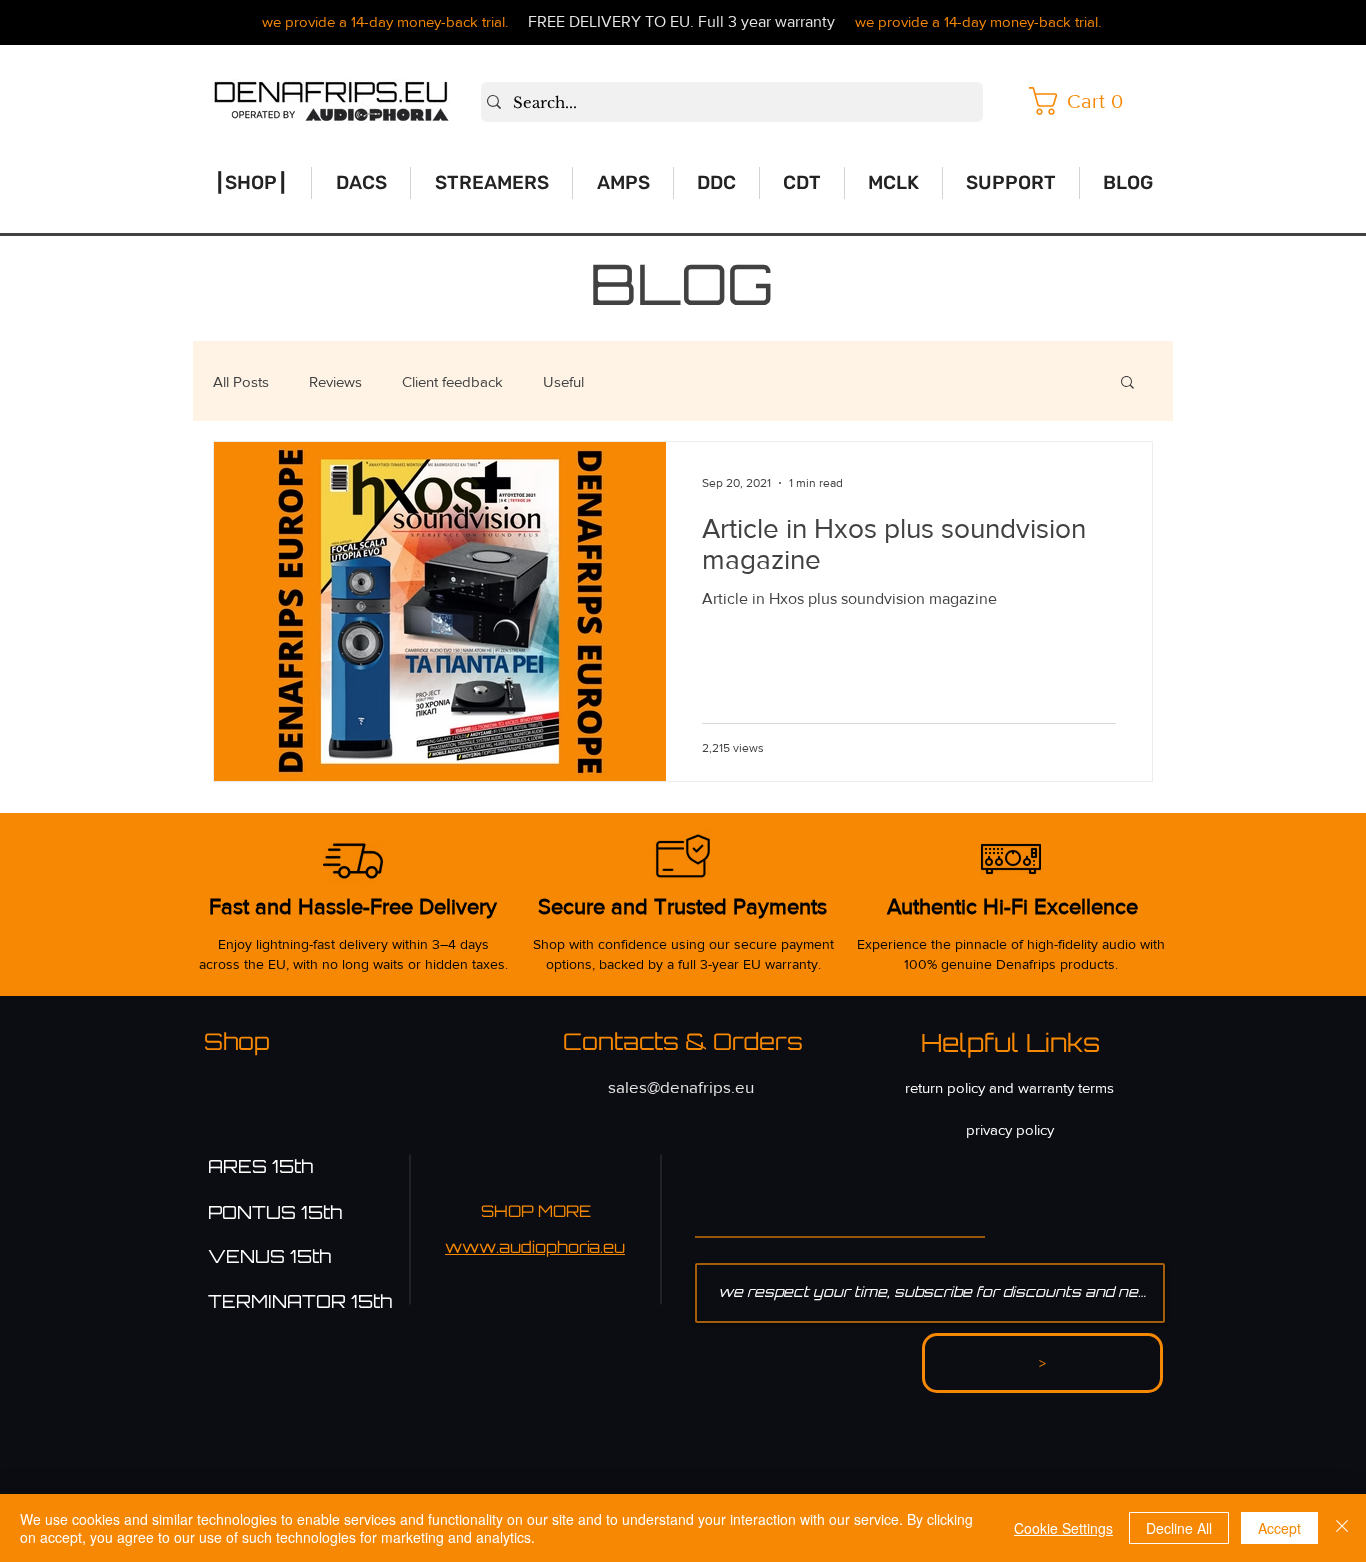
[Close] (1342, 1528)
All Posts (241, 381)
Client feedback (452, 381)
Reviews (335, 381)
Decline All (1179, 1528)
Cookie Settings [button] (1063, 1528)
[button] (1083, 101)
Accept (1279, 1528)
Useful (563, 381)
